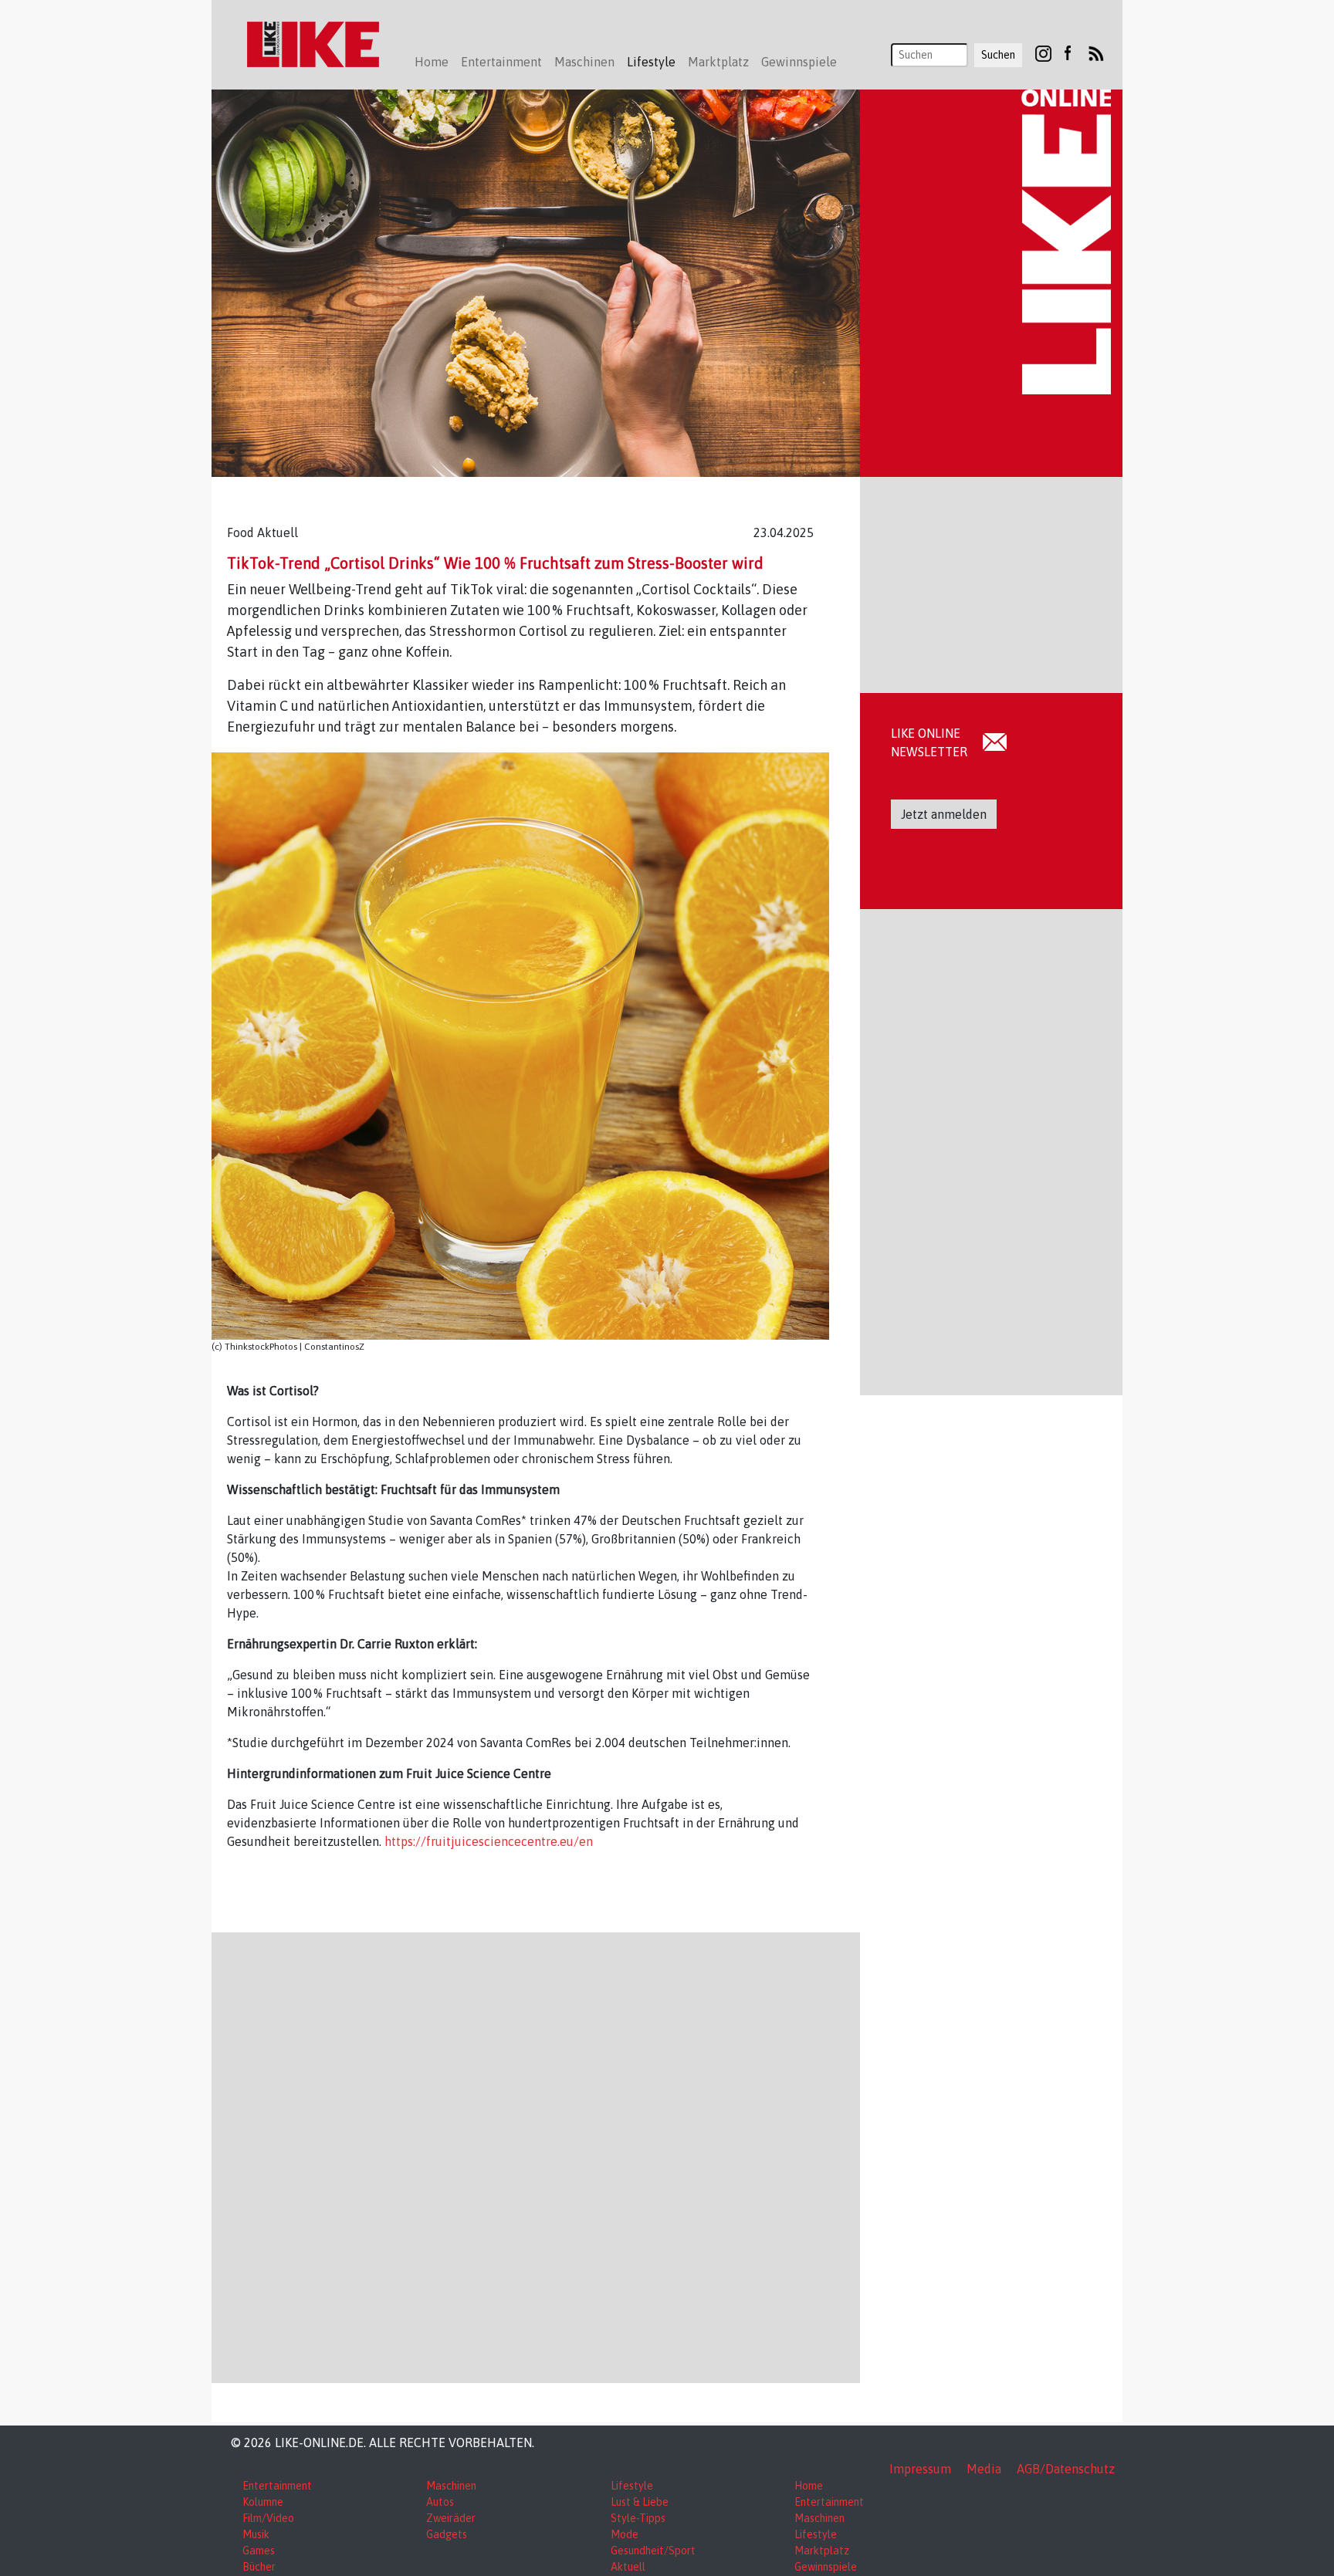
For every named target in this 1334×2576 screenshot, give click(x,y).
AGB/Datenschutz (1066, 2469)
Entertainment (277, 2486)
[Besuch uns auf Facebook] (1067, 52)
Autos (440, 2502)
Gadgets (447, 2534)
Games (259, 2551)
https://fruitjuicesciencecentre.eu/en (489, 1841)
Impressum (920, 2469)
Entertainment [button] (501, 62)
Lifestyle (632, 2486)
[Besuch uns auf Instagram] (1043, 52)
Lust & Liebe (640, 2502)
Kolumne (263, 2502)
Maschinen (451, 2486)
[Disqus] (536, 2155)
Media (984, 2469)
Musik (256, 2534)
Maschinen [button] (584, 62)
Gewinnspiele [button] (799, 62)
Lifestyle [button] (651, 62)
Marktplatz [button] (718, 62)
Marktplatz (822, 2551)
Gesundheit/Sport (653, 2551)
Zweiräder (451, 2518)
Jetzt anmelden (944, 814)
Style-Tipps (638, 2518)
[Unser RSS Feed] (1096, 52)
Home (432, 62)
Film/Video (268, 2518)
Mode (625, 2534)
